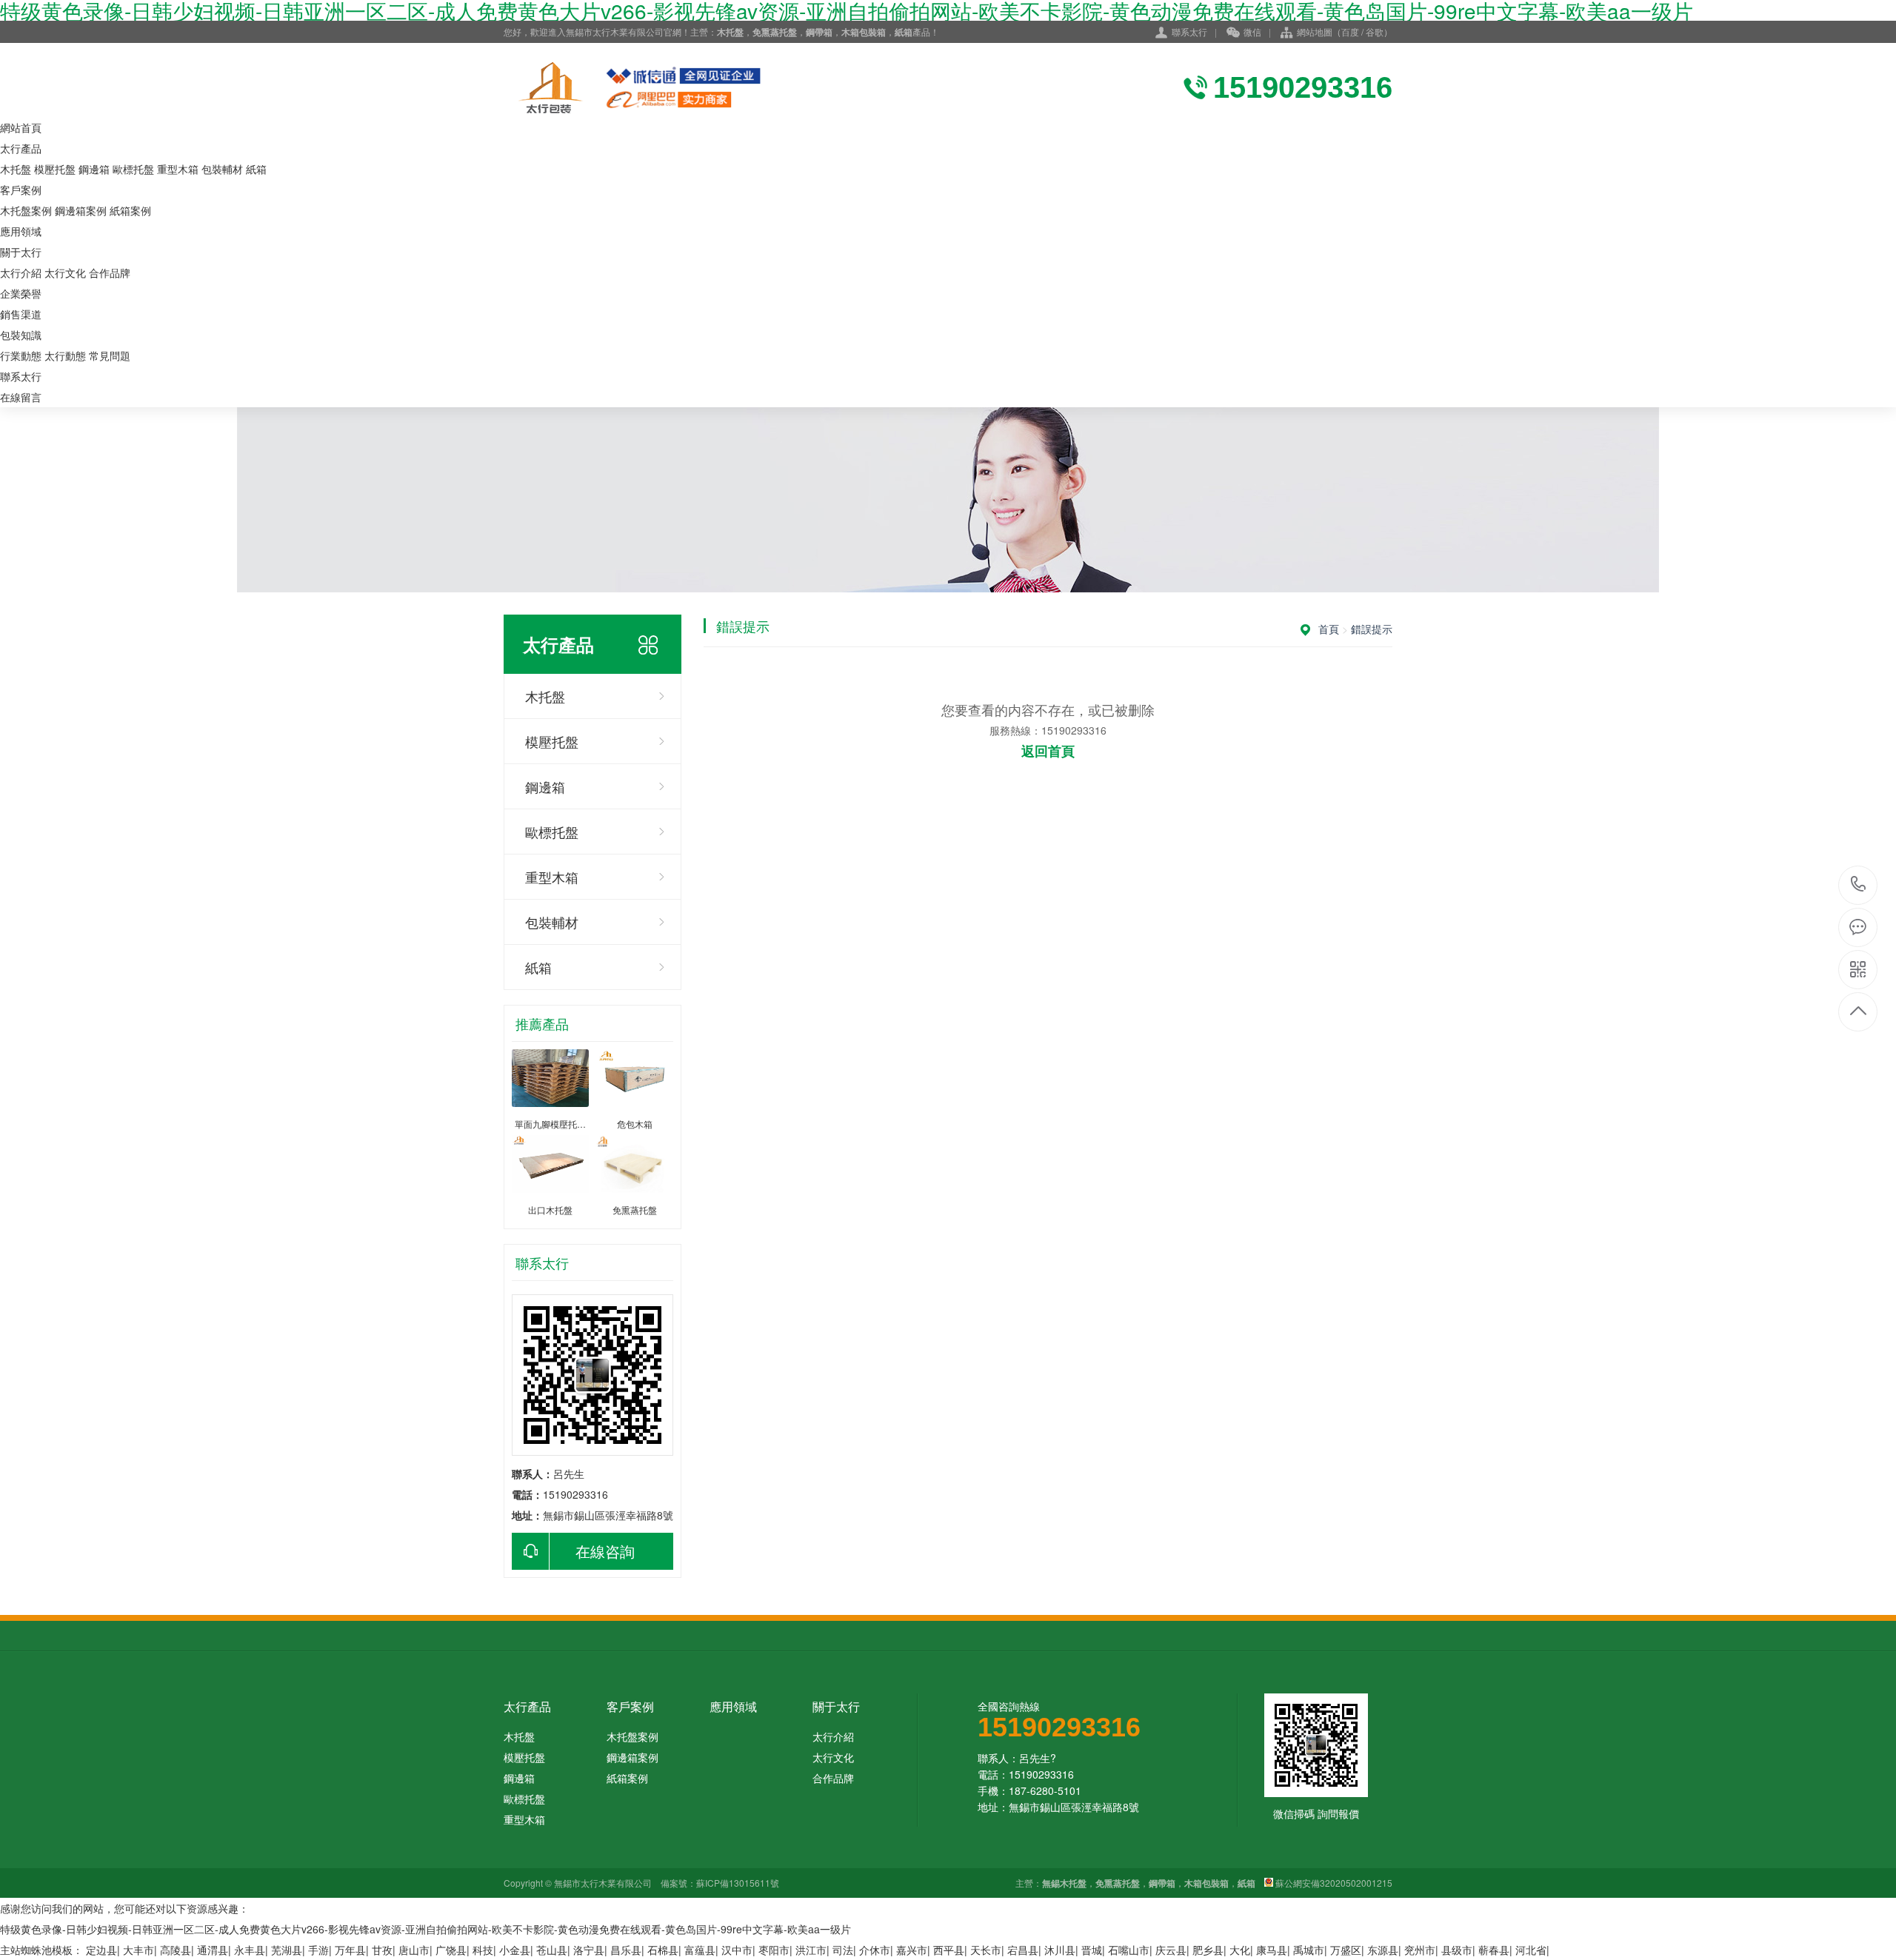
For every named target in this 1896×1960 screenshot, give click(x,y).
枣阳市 (774, 1950)
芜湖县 (287, 1950)
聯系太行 (1189, 31)
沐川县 (1060, 1950)
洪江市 (811, 1950)
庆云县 (1171, 1950)
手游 (318, 1950)
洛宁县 (589, 1950)
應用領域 (21, 231)
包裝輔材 (222, 169)
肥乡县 (1208, 1950)
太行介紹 (21, 272)
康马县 (1272, 1950)
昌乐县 (626, 1950)
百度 (1350, 31)
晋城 (1092, 1950)
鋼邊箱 (94, 169)
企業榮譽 (21, 293)
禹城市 (1309, 1950)
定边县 (101, 1950)
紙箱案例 (130, 210)
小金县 (515, 1950)
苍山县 (552, 1950)
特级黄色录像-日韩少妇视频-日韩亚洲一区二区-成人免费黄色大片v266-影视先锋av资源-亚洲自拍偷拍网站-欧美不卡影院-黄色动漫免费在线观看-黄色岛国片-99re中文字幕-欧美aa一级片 (425, 1929)
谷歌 (1375, 31)
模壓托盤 (55, 169)
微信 (1252, 31)
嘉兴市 (912, 1950)
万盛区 (1346, 1950)
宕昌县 (1023, 1950)
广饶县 (451, 1950)
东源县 (1383, 1950)
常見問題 (110, 355)
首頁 (1329, 629)
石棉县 (663, 1950)
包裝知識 (21, 335)
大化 (1240, 1950)
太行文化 (65, 272)
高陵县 (176, 1950)
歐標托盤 (133, 169)
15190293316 (1859, 885)
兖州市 (1420, 1950)
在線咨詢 (605, 1551)
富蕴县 (700, 1950)
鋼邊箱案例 (81, 210)
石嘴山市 (1129, 1950)
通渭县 (213, 1950)
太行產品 (21, 148)
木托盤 (16, 169)
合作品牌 (110, 272)
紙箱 (256, 169)
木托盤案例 (26, 210)
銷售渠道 (21, 314)
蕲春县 (1494, 1950)
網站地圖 (1315, 31)
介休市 (875, 1950)
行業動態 (21, 355)
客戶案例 (21, 190)
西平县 (949, 1950)
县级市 (1457, 1950)
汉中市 (737, 1950)
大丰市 (138, 1950)
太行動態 (65, 355)
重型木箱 (178, 169)
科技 (483, 1950)
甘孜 (382, 1950)
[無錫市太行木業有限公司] (667, 87)
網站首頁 (21, 127)
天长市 (986, 1950)
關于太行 (21, 252)
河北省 (1531, 1950)
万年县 (350, 1950)
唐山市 (414, 1950)
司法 (843, 1950)
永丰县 (250, 1950)
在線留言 (21, 397)
